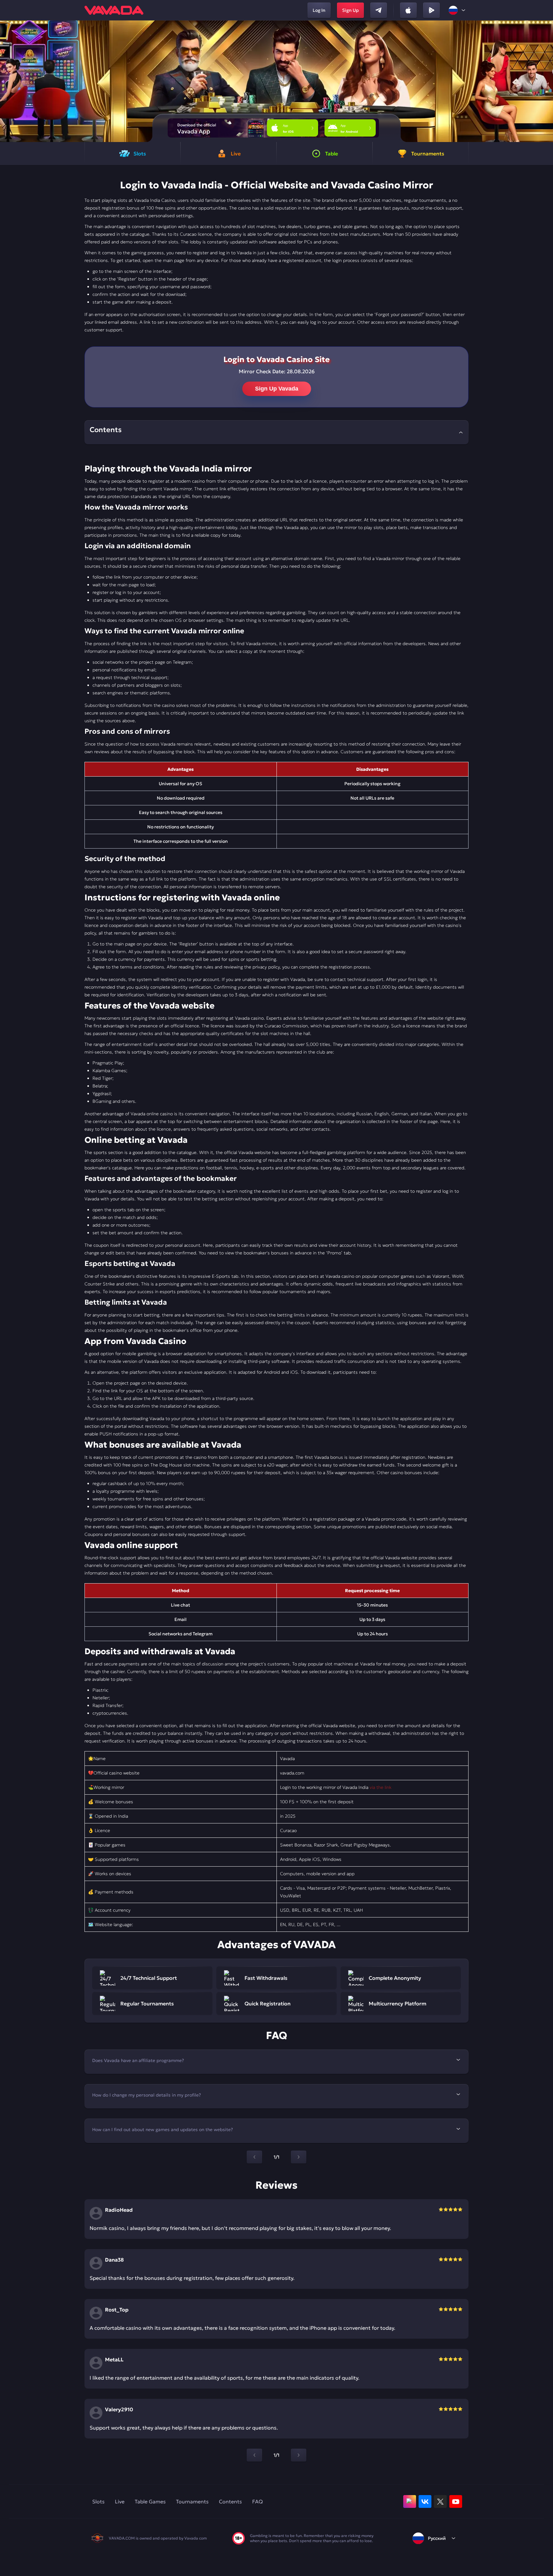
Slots (98, 2501)
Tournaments (192, 2501)
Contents (230, 2501)
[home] (114, 10)
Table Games (150, 2501)
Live (120, 2501)
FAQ (257, 2501)
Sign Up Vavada (277, 389)
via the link (381, 1787)
